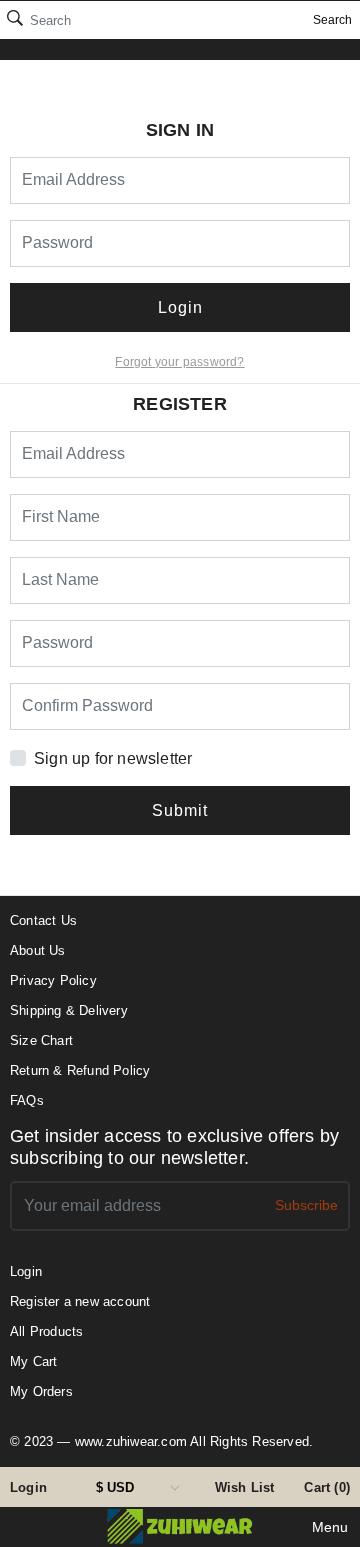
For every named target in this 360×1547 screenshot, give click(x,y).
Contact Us (43, 920)
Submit (180, 810)
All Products (46, 1331)
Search (332, 20)
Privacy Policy (53, 980)
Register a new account (80, 1301)
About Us (38, 950)
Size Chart (41, 1040)
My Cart (33, 1361)
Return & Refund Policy (80, 1070)
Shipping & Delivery (69, 1010)
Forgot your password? (179, 362)
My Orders (41, 1391)
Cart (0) (327, 1487)
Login (28, 1487)
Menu (330, 1527)
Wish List (245, 1487)
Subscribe (306, 1205)
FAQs (27, 1100)
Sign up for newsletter (113, 758)
